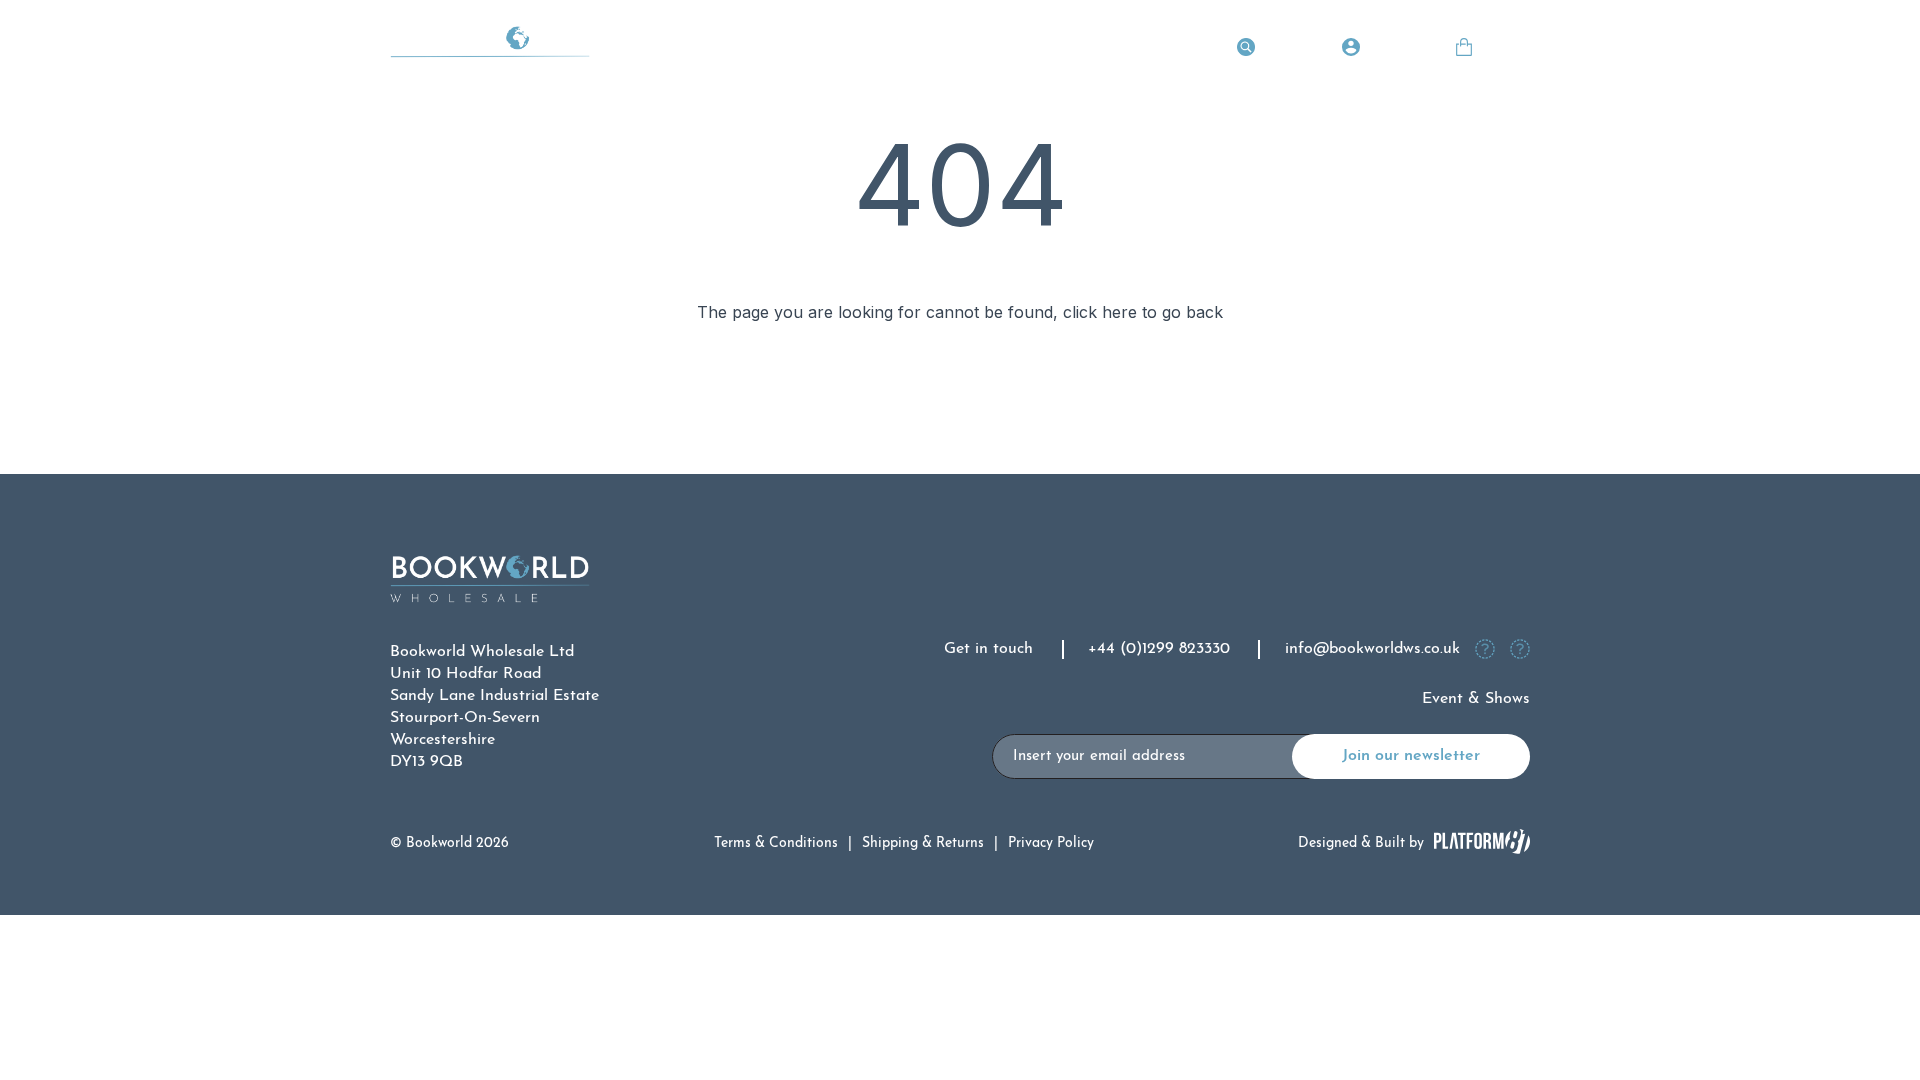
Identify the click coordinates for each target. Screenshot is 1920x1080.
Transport (702, 50)
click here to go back (1143, 312)
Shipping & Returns (923, 843)
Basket (1505, 50)
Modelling (992, 50)
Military (1087, 50)
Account (1396, 50)
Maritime (891, 50)
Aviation (798, 50)
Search (1287, 50)
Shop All (1176, 50)
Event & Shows (1476, 699)
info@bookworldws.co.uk (1372, 649)
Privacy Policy (1051, 843)
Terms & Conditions (776, 843)
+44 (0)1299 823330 (1159, 649)
